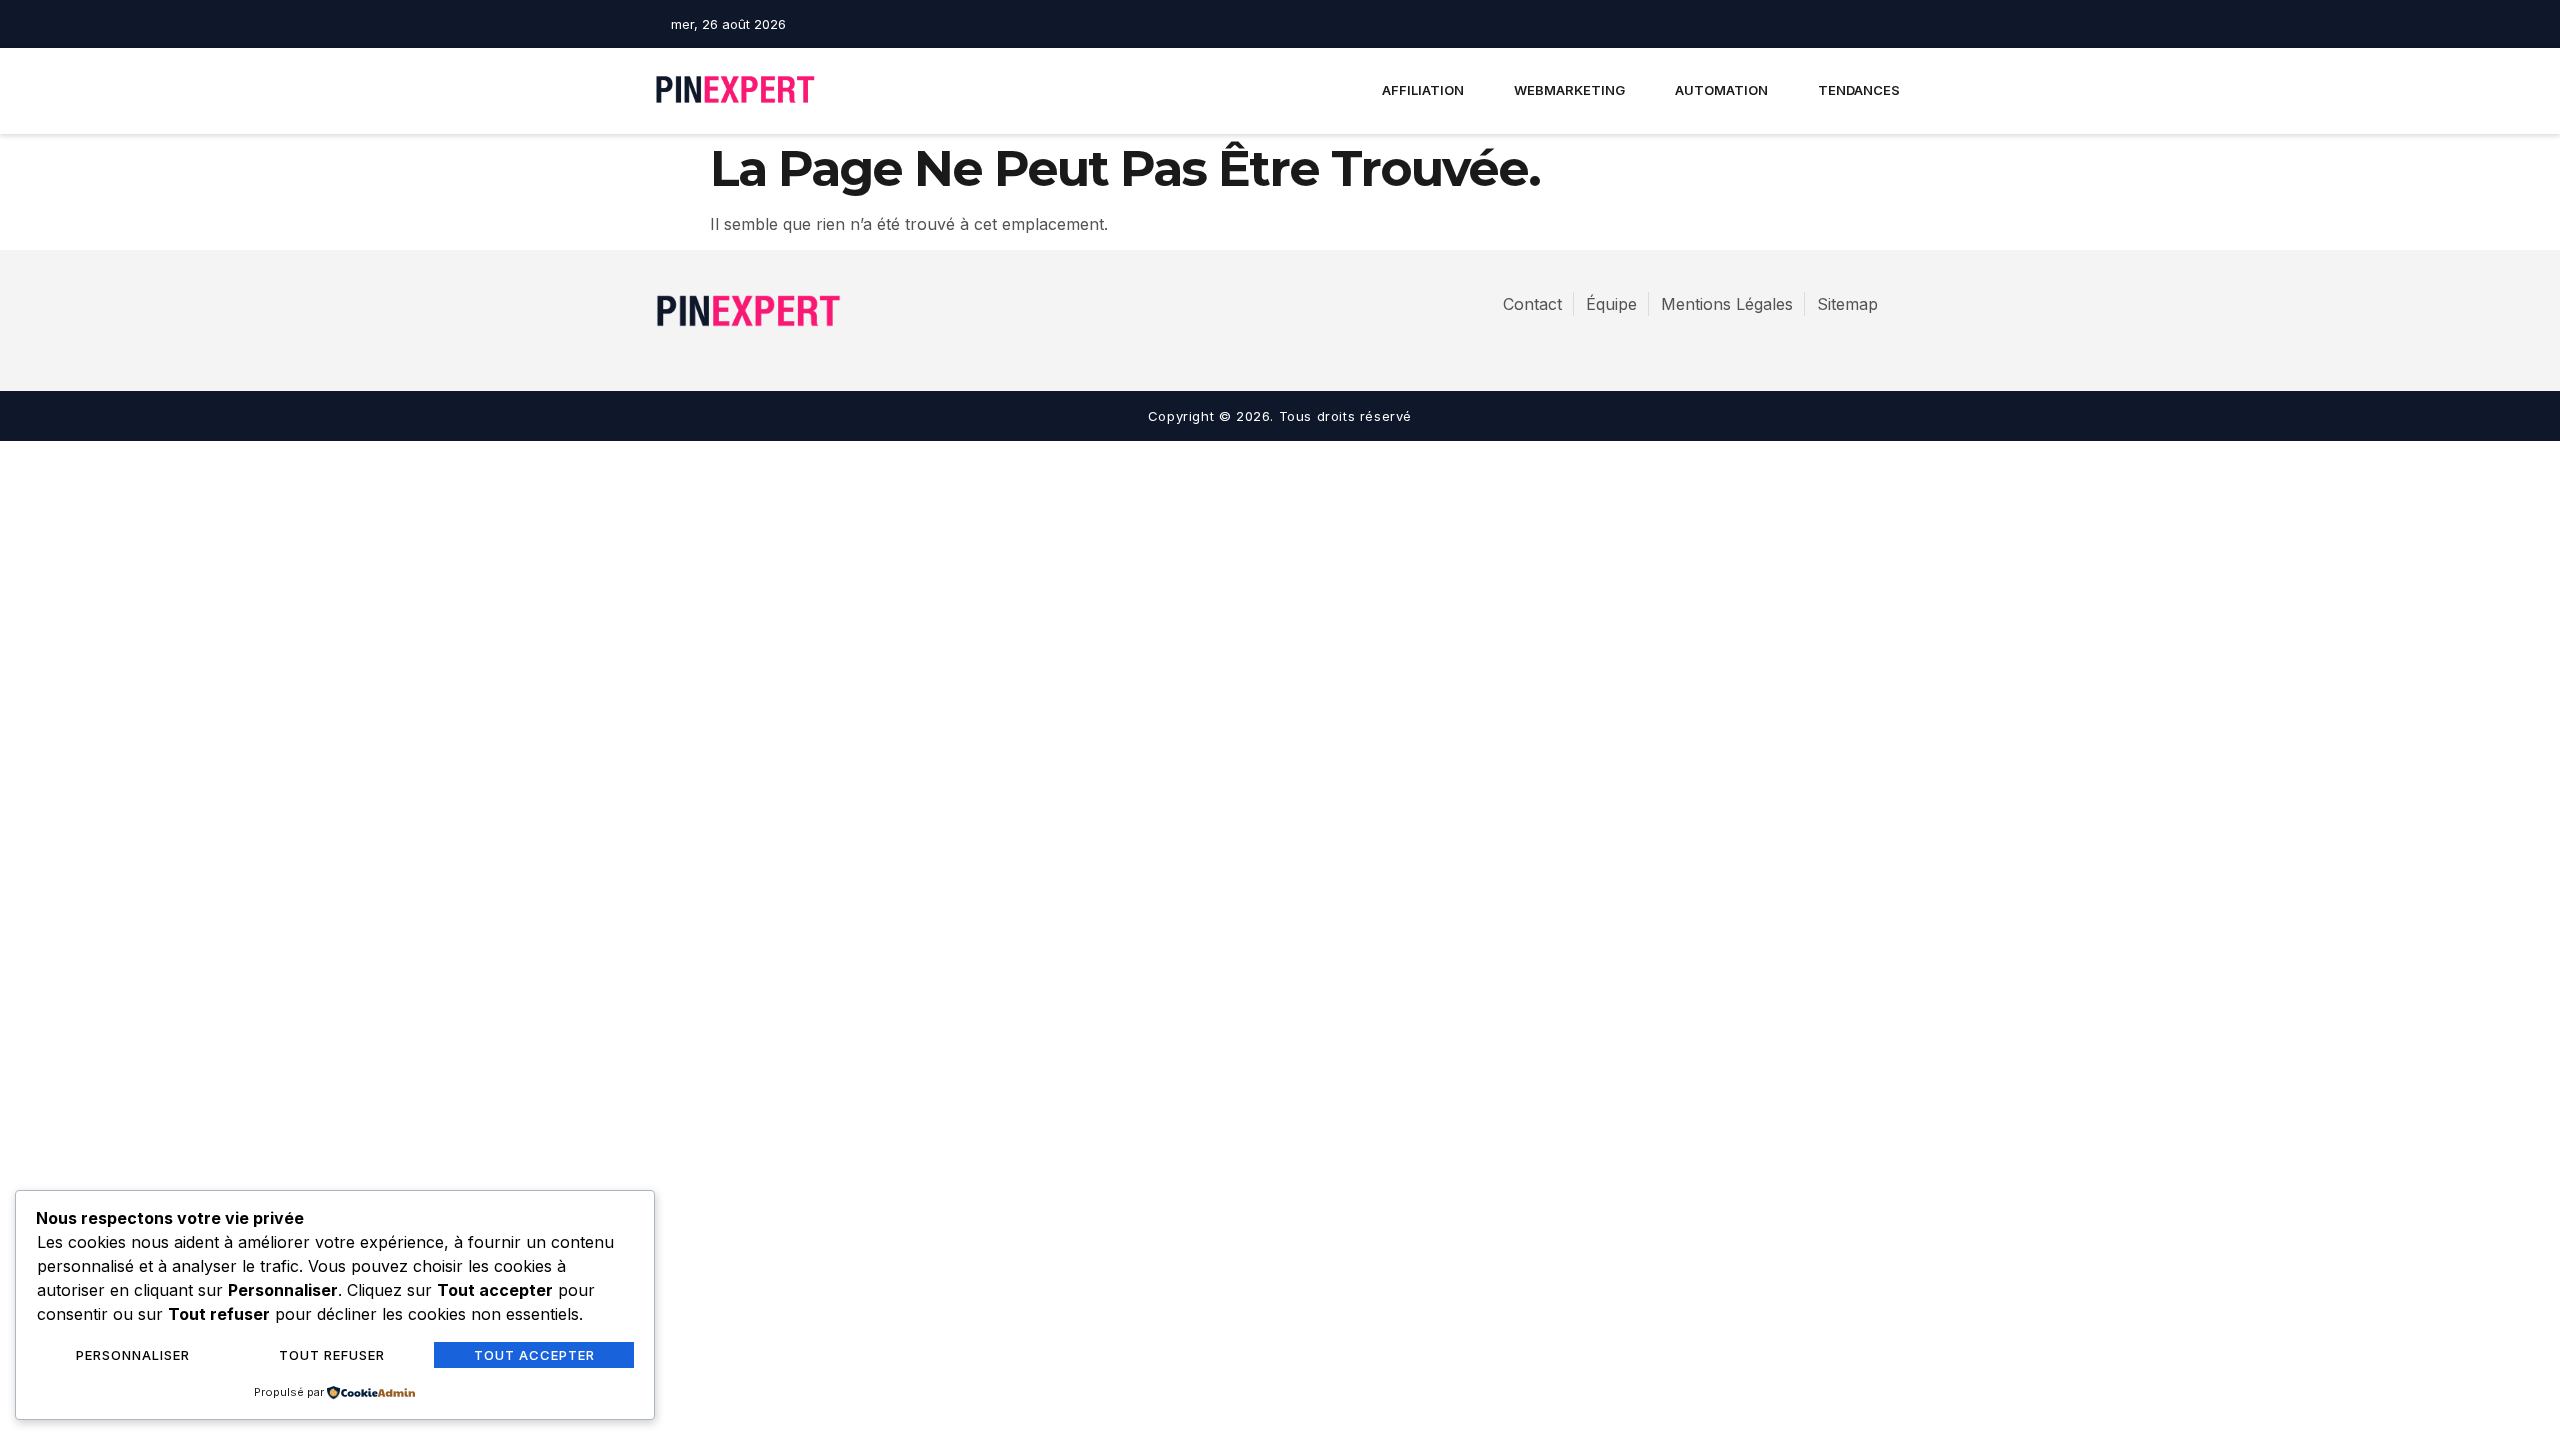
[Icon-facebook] (1826, 24)
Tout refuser (332, 1355)
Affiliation (1423, 90)
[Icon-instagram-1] (1861, 24)
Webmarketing (1569, 90)
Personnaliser (133, 1355)
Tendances (1859, 90)
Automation (1721, 90)
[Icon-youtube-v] (1896, 24)
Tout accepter (534, 1355)
